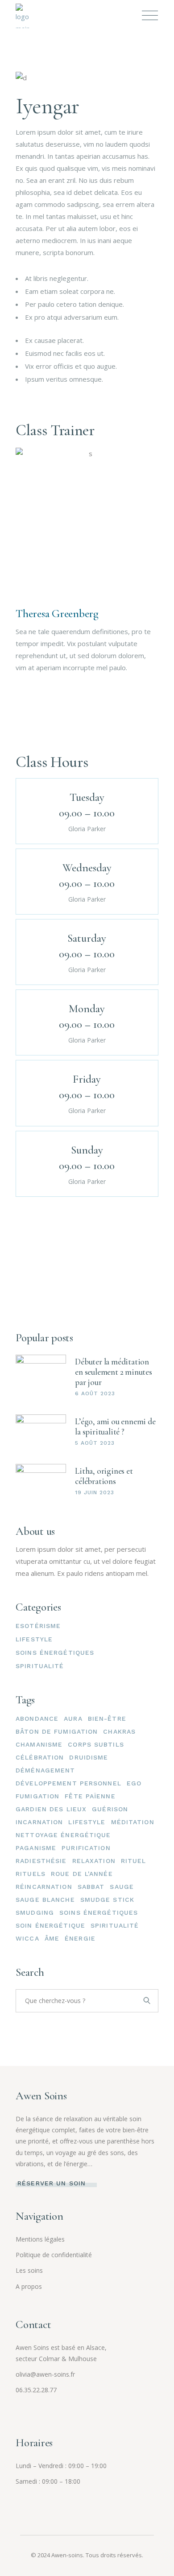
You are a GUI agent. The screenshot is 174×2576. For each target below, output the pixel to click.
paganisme (36, 1848)
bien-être (107, 1719)
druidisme (89, 1757)
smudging (35, 1912)
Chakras (119, 1731)
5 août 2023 (95, 1443)
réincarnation (44, 1887)
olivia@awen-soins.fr (45, 2374)
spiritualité (115, 1925)
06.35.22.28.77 (36, 2390)
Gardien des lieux (51, 1809)
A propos (29, 2286)
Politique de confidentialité (54, 2255)
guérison (110, 1809)
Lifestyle (34, 1639)
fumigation (37, 1796)
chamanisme (39, 1744)
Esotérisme (38, 1626)
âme (52, 1938)
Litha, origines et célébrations (104, 1476)
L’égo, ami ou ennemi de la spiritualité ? (115, 1426)
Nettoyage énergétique (63, 1835)
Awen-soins (67, 2555)
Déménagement (45, 1770)
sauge (122, 1887)
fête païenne (90, 1796)
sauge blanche (45, 1900)
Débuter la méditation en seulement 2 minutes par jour (114, 1372)
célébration (40, 1757)
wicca (27, 1938)
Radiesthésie (41, 1861)
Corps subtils (96, 1744)
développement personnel (68, 1783)
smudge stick (107, 1900)
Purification (86, 1848)
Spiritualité (40, 1666)
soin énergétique (50, 1925)
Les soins (29, 2270)
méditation (133, 1822)
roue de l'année (82, 1874)
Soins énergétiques (55, 1653)
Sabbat (91, 1887)
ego (134, 1783)
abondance (37, 1719)
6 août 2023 (95, 1393)
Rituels (31, 1874)
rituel (134, 1861)
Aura (73, 1719)
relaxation (94, 1861)
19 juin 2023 (95, 1492)
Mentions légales (40, 2239)
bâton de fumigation (57, 1731)
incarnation (39, 1822)
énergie (80, 1938)
